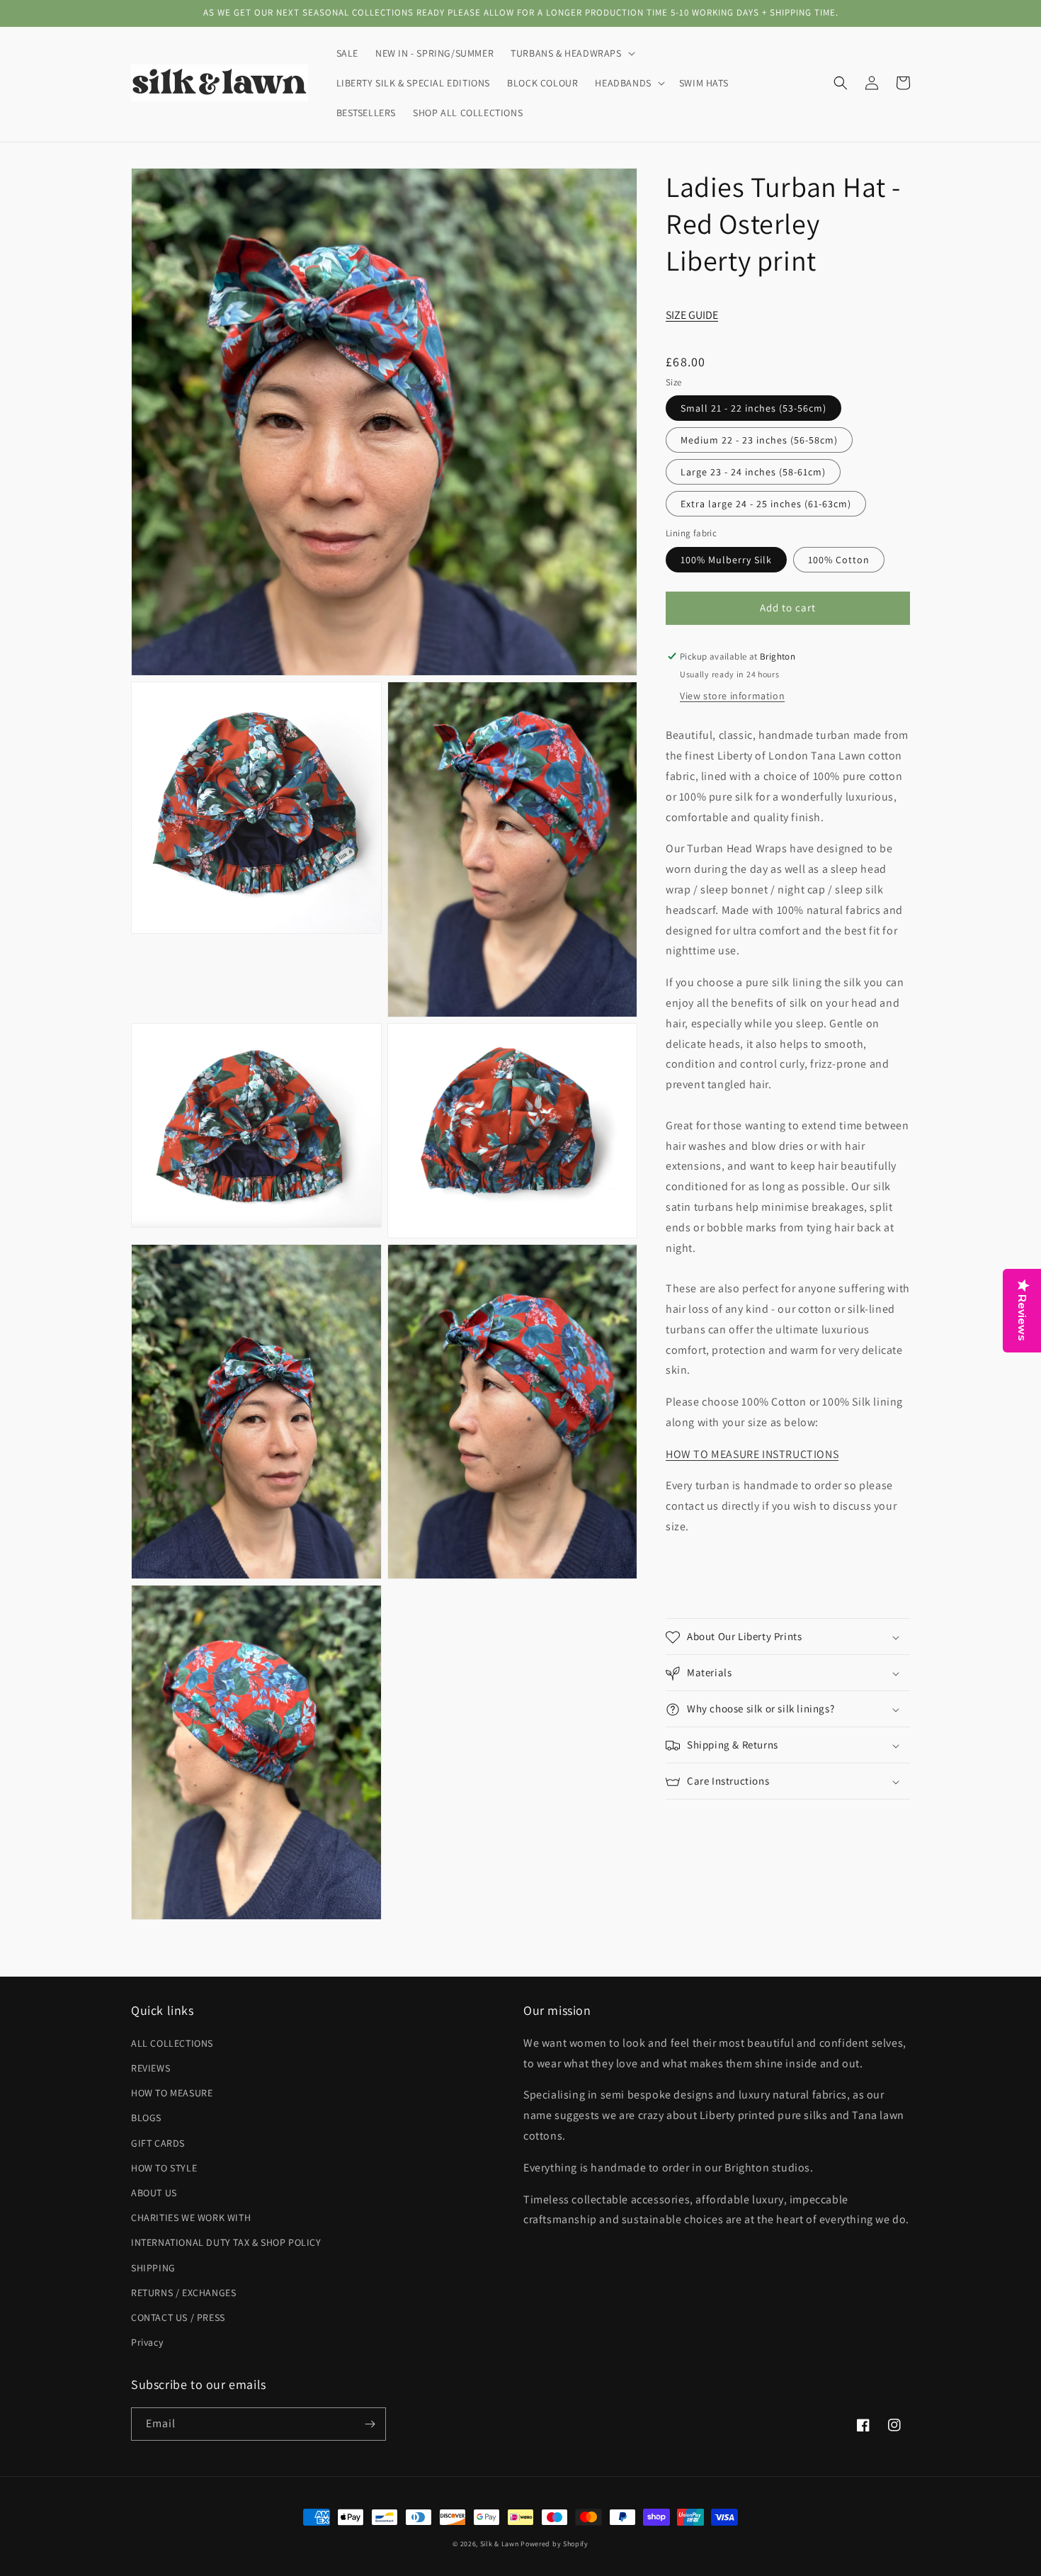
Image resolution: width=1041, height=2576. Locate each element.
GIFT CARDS (158, 2143)
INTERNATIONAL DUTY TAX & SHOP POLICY (226, 2242)
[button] (571, 53)
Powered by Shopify (554, 2544)
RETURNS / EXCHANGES (183, 2293)
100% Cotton (839, 560)
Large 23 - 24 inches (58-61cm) (753, 473)
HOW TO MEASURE (172, 2093)
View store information (732, 696)
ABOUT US (154, 2193)
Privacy (147, 2342)
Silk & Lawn (500, 2544)
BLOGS (146, 2118)
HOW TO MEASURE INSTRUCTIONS (752, 1455)
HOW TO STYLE (164, 2168)
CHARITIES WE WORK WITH (191, 2218)
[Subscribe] (370, 2424)
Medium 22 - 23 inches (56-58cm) (759, 441)
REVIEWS (150, 2068)
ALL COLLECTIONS (172, 2043)
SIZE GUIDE (692, 316)
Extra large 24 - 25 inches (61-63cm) (766, 504)
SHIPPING (153, 2268)
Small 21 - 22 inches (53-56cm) (753, 409)
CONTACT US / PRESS (178, 2317)
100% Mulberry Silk (726, 560)
